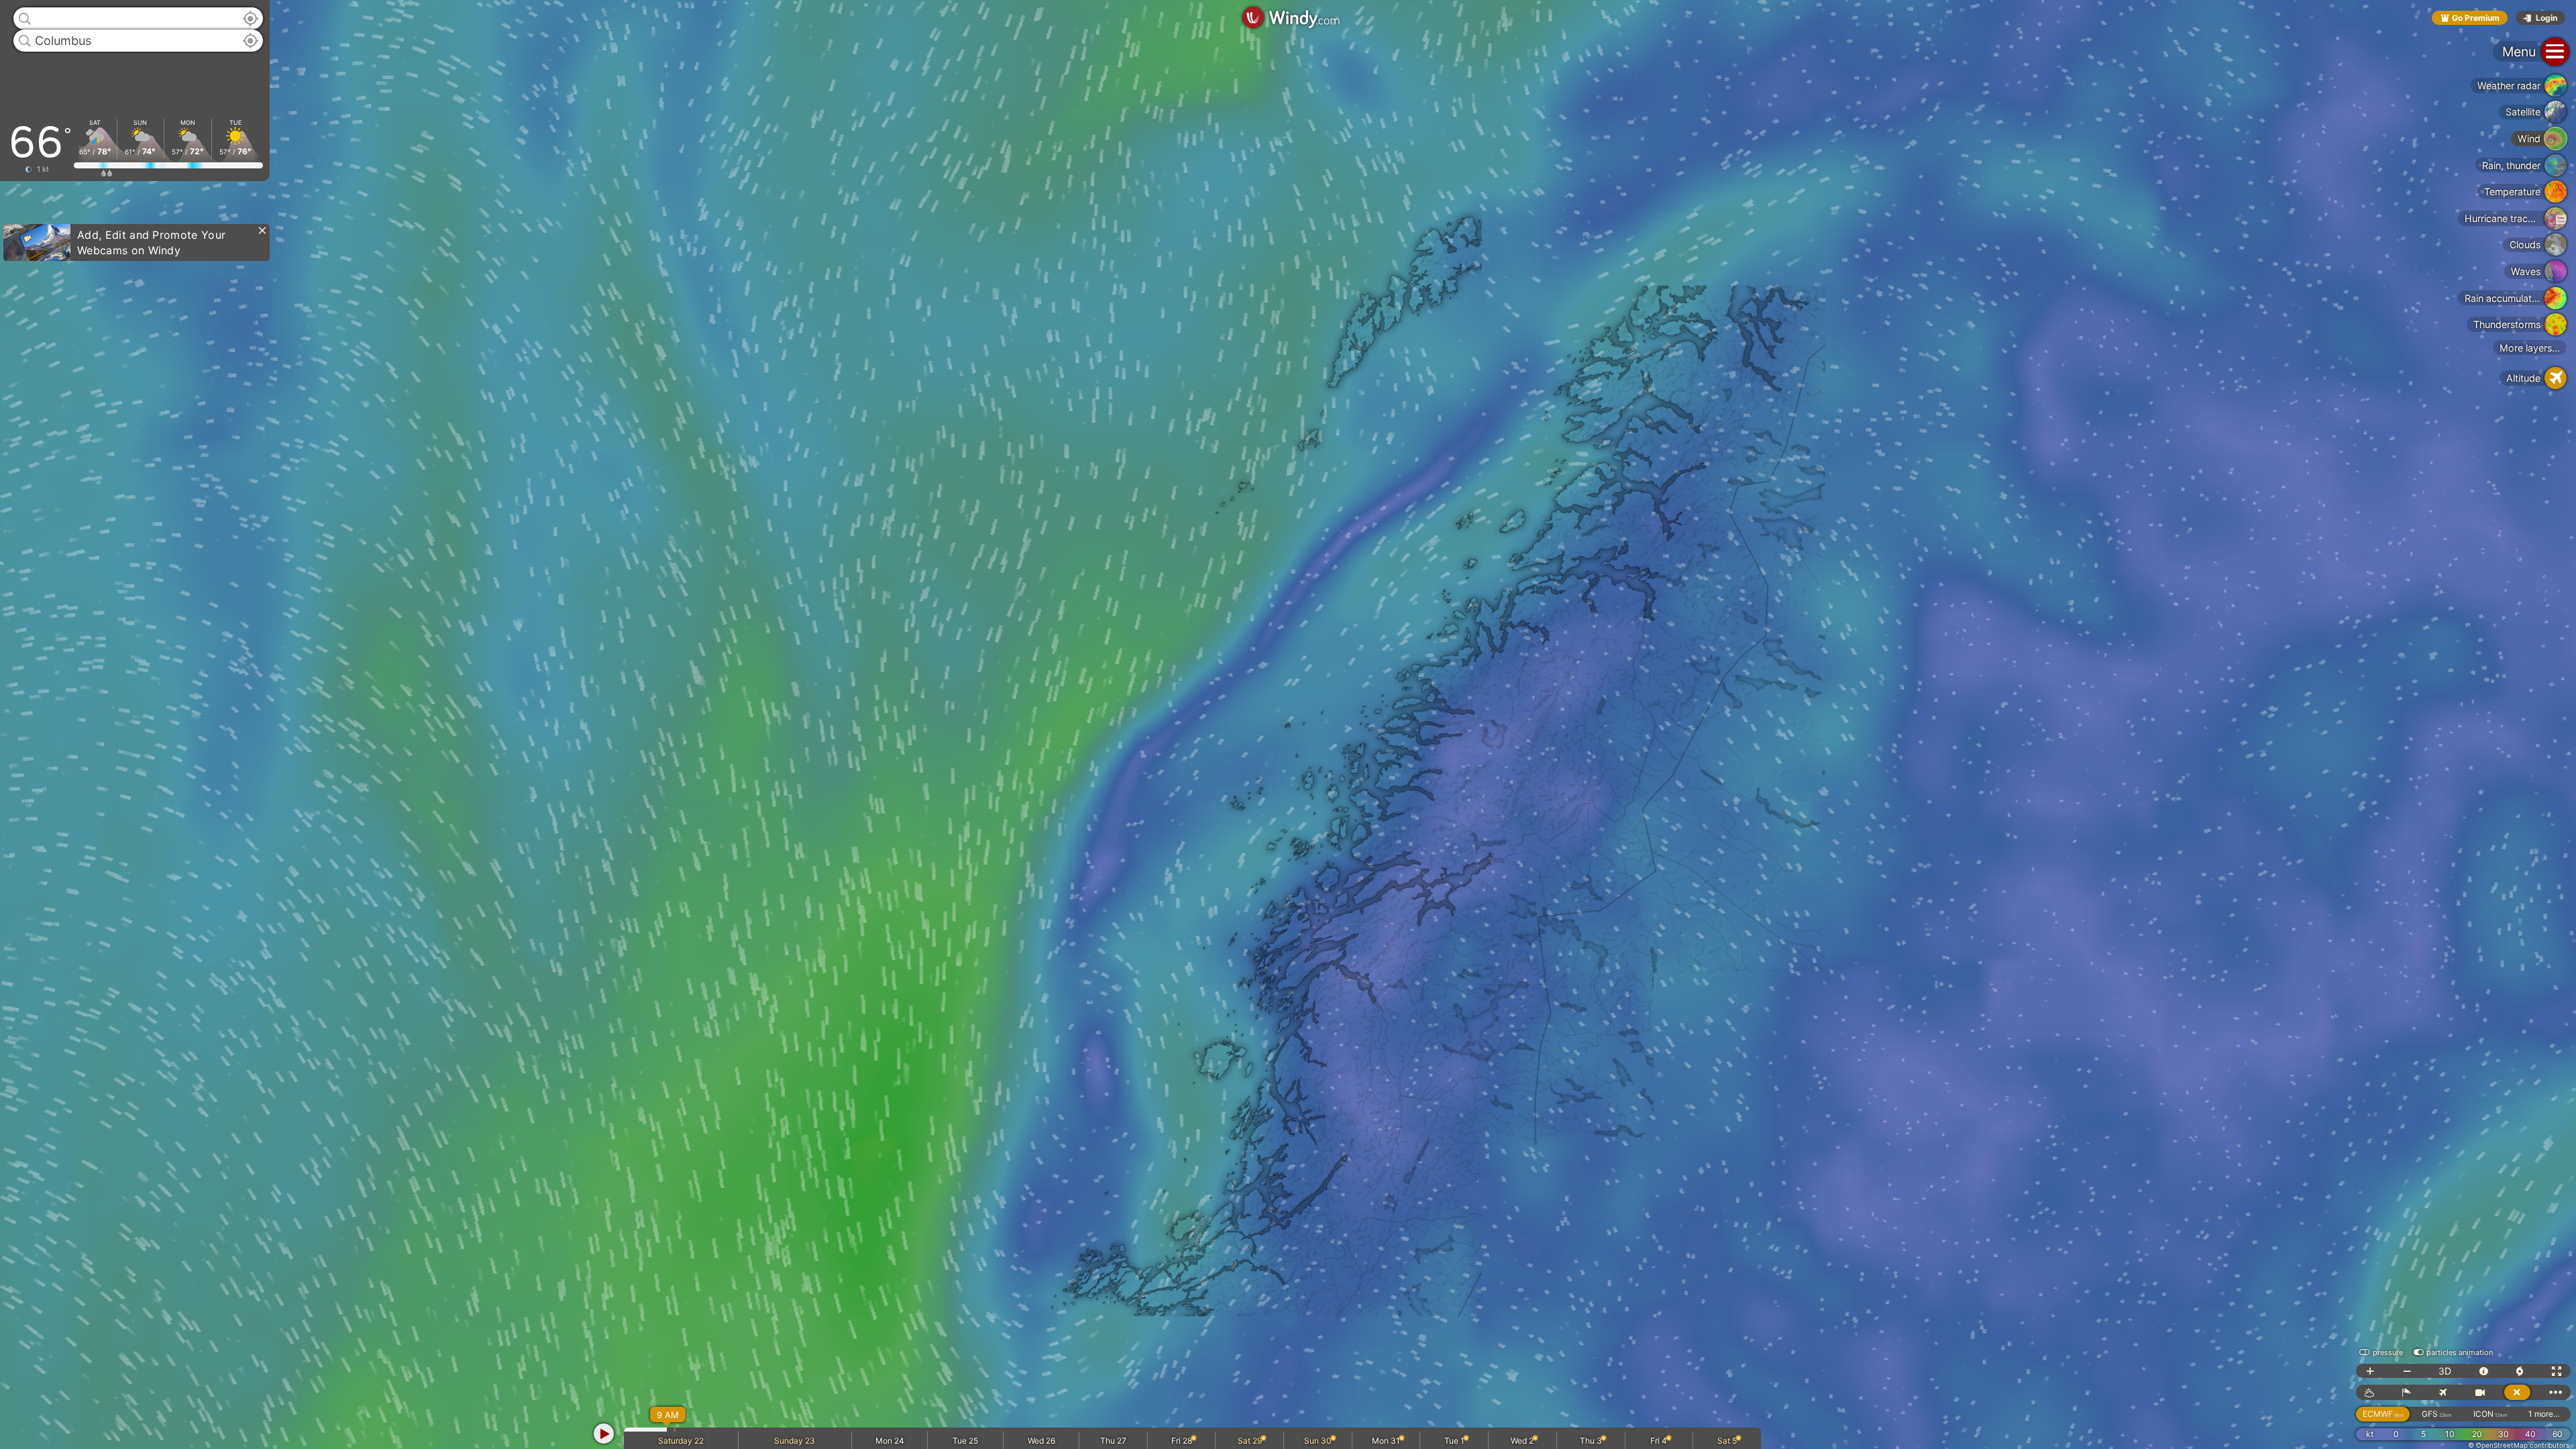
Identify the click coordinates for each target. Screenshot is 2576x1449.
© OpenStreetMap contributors (2519, 1445)
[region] (1288, 724)
